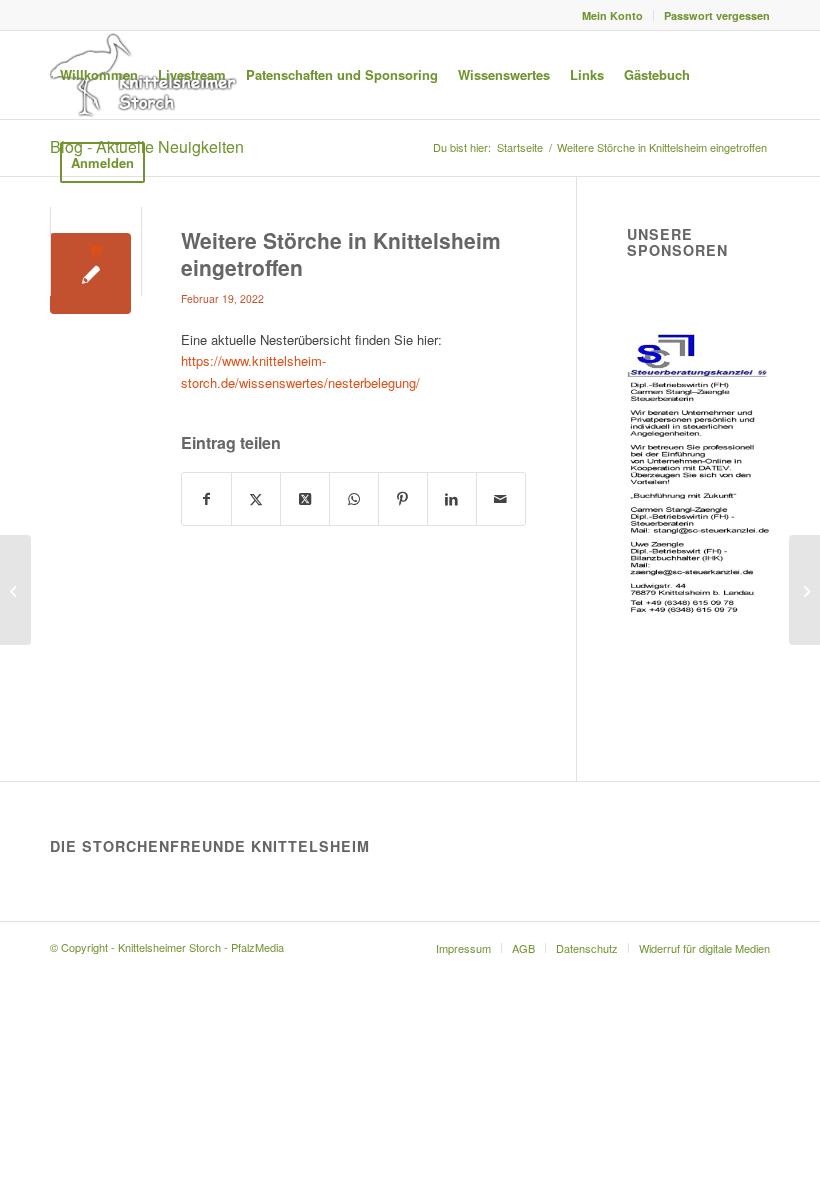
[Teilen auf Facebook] (206, 499)
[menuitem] (613, 15)
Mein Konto (612, 15)
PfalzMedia (257, 947)
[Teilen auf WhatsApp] (354, 499)
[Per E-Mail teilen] (501, 499)
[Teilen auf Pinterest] (403, 499)
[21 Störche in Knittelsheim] (15, 590)
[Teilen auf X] (256, 499)
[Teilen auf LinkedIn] (452, 499)
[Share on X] (305, 499)
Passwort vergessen (717, 15)
